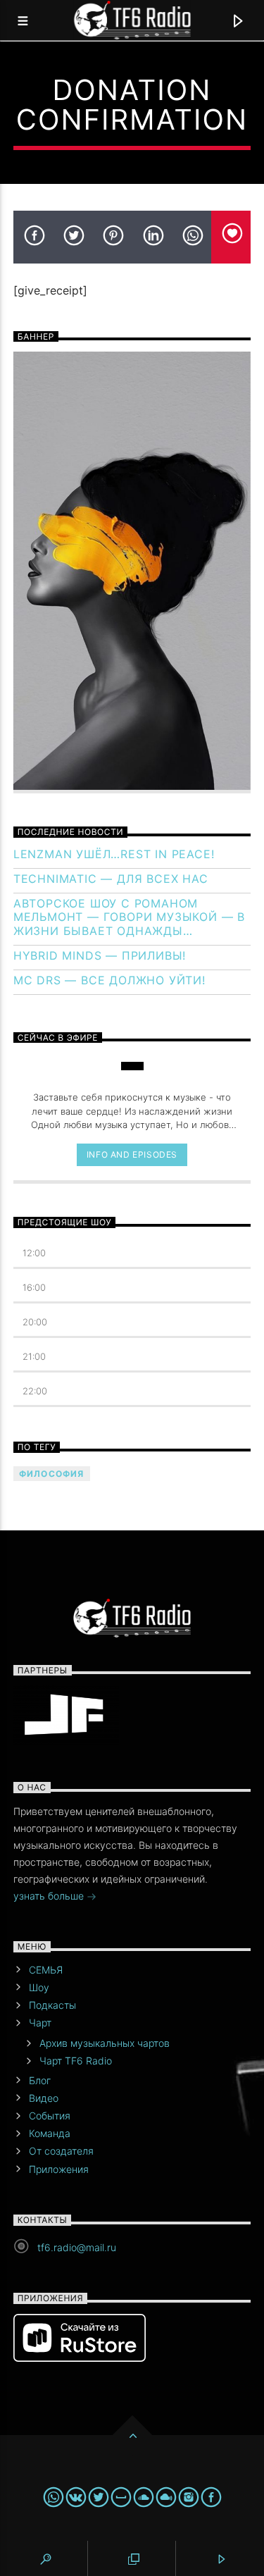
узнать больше (50, 1896)
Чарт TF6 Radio (76, 2061)
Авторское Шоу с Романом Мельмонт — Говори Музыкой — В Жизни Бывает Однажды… (129, 917)
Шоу (39, 1987)
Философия (52, 1474)
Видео (44, 2098)
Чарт (40, 2023)
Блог (40, 2080)
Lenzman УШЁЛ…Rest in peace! (114, 854)
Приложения (59, 2169)
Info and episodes (132, 1154)
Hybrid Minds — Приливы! (100, 956)
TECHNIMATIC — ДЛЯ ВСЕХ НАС (111, 879)
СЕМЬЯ (46, 1970)
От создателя (61, 2151)
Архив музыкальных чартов (105, 2043)
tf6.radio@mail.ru (77, 2247)
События (50, 2116)
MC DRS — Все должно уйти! (109, 980)
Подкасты (52, 2005)
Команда (50, 2133)
